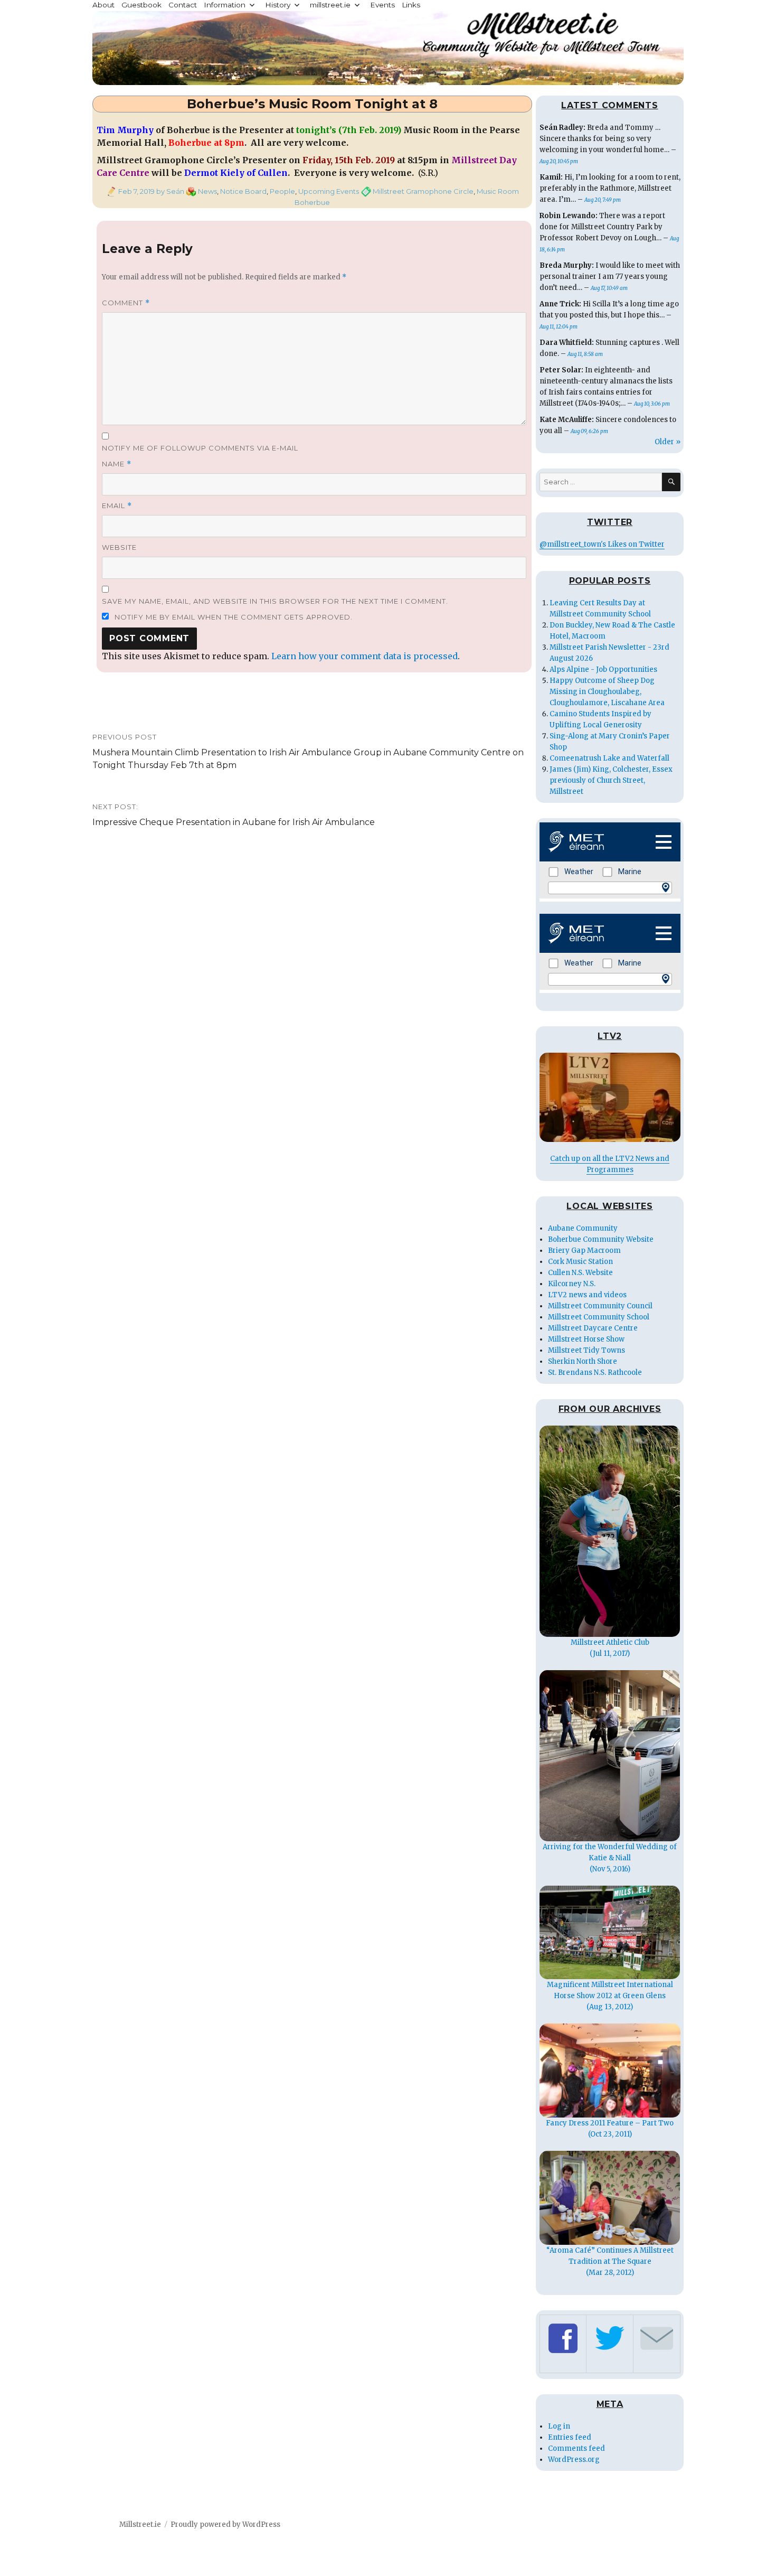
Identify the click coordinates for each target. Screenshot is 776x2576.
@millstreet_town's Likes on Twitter (602, 544)
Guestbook (141, 5)
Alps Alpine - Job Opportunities (603, 669)
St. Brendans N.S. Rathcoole (595, 1373)
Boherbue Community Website (601, 1239)
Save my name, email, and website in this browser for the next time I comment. (275, 601)
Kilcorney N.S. (572, 1284)
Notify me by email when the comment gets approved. (233, 617)
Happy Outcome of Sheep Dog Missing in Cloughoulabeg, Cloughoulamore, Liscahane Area (607, 692)
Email (117, 506)
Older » (668, 442)
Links (411, 5)
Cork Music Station (580, 1262)
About (103, 5)
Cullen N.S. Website (580, 1273)
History (278, 5)
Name (117, 464)
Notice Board (243, 191)
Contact (183, 5)
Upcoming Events (329, 191)
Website (119, 547)
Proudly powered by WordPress (225, 2525)
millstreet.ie (330, 5)
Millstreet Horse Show (586, 1339)
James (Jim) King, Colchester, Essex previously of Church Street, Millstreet (611, 780)
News (207, 191)
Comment (126, 303)
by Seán (169, 191)
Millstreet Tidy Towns (586, 1350)
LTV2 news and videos (587, 1295)
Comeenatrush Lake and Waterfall (609, 758)
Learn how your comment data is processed (365, 656)
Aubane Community (583, 1228)
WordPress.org (574, 2460)
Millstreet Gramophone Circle (423, 191)
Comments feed (576, 2448)
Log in (559, 2426)
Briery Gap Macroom (584, 1250)
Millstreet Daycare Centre (593, 1328)
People (282, 191)
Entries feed (570, 2437)
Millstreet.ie (140, 2525)
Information (225, 5)
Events (382, 5)
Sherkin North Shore (583, 1361)
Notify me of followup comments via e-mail (200, 448)
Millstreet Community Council (600, 1306)
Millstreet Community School (599, 1317)
